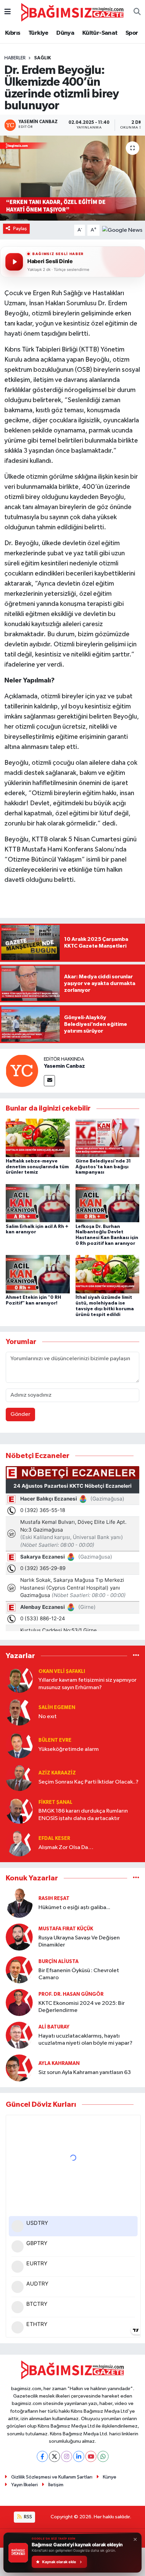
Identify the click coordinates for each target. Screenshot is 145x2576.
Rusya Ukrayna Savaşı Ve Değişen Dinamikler (79, 1941)
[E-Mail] (49, 1081)
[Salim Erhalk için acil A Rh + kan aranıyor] (38, 1203)
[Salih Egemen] (19, 1712)
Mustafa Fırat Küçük (66, 1929)
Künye (110, 2477)
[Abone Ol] (122, 230)
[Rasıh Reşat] (19, 1903)
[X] (54, 2456)
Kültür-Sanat (100, 33)
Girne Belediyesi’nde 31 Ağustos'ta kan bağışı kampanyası (103, 1167)
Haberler (15, 58)
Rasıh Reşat (54, 1898)
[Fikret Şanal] (19, 1810)
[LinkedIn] (79, 2456)
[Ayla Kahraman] (19, 2068)
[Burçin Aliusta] (19, 1970)
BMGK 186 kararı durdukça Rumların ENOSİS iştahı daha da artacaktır (83, 1815)
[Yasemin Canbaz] (22, 1071)
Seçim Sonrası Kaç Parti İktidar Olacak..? (89, 1782)
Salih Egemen (57, 1707)
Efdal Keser (54, 1838)
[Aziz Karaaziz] (19, 1777)
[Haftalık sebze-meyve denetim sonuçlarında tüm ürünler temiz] (38, 1138)
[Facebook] (42, 2456)
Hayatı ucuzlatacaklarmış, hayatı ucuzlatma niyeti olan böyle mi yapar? (85, 2040)
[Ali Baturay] (19, 2035)
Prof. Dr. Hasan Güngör (71, 1994)
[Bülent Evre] (19, 1745)
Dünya (65, 33)
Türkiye (38, 33)
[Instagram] (67, 2456)
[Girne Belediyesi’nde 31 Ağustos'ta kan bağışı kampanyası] (108, 1138)
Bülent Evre (55, 1740)
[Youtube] (91, 2456)
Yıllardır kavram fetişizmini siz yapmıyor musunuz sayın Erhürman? (88, 1684)
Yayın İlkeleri (24, 2485)
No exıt (48, 1717)
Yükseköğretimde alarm (69, 1749)
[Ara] (137, 12)
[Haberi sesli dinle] (14, 262)
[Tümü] (136, 1656)
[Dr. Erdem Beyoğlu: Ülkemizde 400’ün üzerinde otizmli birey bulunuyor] (72, 178)
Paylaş (20, 229)
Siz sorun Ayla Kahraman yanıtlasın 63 (85, 2073)
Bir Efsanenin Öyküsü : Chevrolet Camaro (79, 1974)
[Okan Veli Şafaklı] (19, 1679)
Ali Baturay (54, 2027)
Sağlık (42, 58)
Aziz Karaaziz (57, 1773)
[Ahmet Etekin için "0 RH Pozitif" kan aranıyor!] (38, 1274)
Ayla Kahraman (59, 2063)
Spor (132, 33)
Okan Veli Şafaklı (62, 1671)
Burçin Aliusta (59, 1962)
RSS (27, 2517)
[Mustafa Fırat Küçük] (19, 1937)
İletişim (56, 2485)
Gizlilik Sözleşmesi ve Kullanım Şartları (52, 2477)
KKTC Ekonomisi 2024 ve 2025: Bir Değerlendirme (82, 2007)
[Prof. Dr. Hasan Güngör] (19, 2002)
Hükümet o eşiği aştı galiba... (74, 1908)
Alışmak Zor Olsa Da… (66, 1847)
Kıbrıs (13, 33)
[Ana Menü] (8, 12)
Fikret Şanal (55, 1802)
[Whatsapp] (103, 2456)
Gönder (20, 1414)
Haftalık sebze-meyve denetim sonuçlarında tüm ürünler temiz (37, 1167)
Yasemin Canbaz (64, 1066)
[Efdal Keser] (19, 1843)
